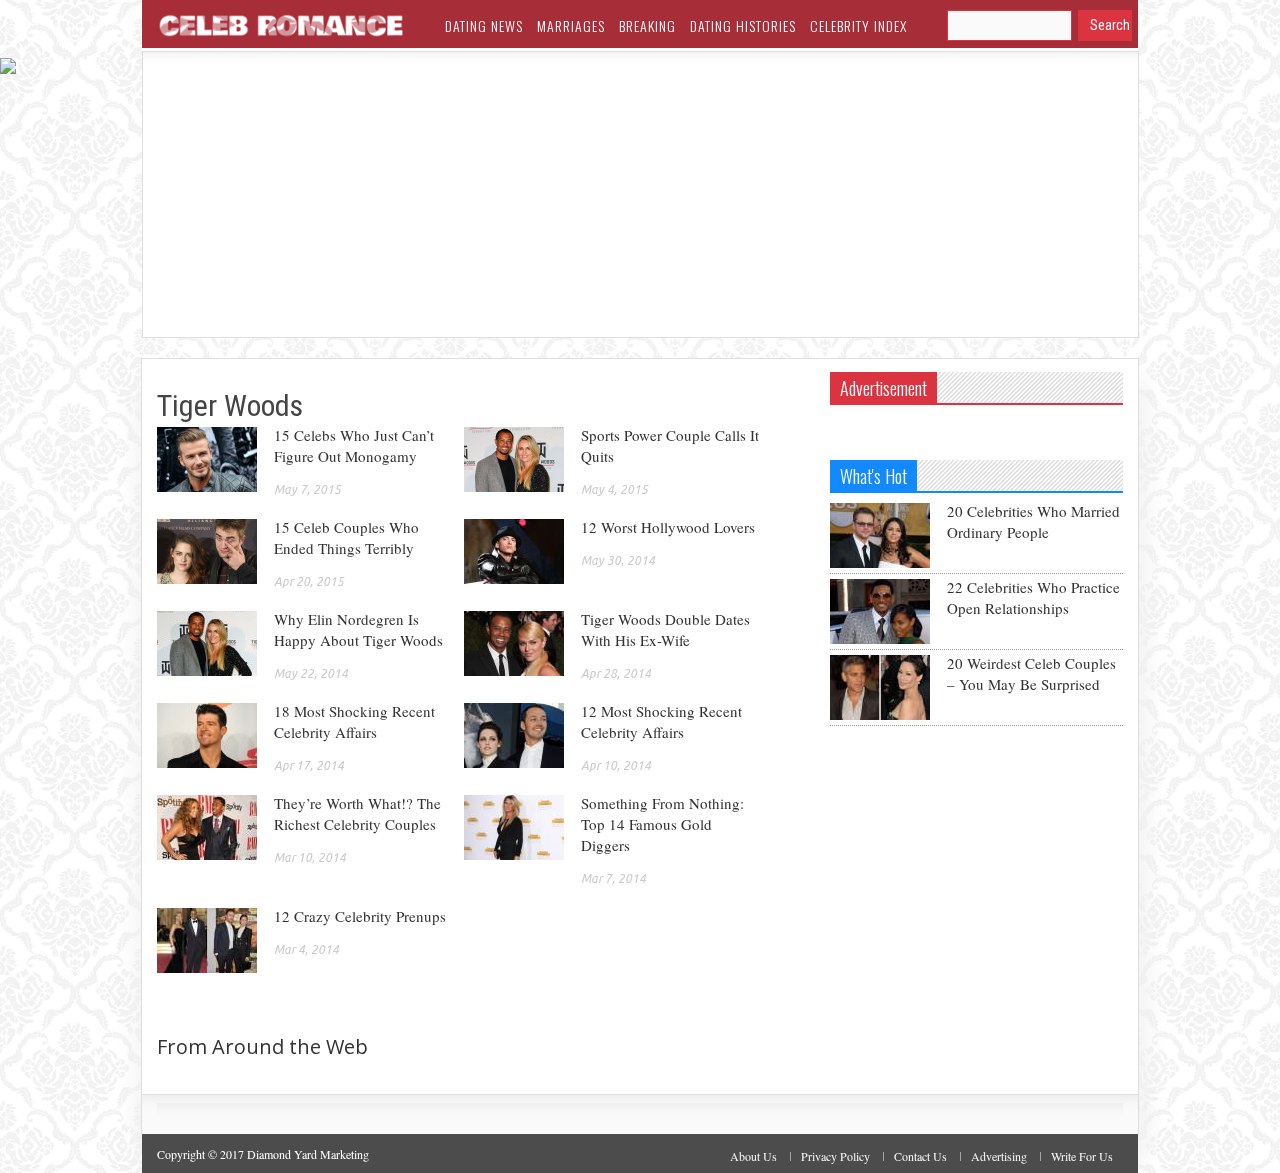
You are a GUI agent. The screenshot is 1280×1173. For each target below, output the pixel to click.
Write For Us (1082, 1156)
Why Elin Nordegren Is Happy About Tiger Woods (358, 629)
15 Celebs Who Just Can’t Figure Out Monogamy (354, 445)
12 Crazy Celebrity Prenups (360, 916)
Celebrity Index (858, 25)
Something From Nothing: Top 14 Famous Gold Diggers (662, 824)
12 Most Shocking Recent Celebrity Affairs (661, 721)
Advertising (999, 1156)
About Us (753, 1156)
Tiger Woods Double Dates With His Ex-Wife (665, 629)
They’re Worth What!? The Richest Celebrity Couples (357, 813)
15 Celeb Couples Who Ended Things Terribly (346, 537)
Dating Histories (743, 25)
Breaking (647, 25)
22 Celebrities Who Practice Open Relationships (1033, 597)
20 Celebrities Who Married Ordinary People (1033, 521)
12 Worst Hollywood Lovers (668, 527)
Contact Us (920, 1156)
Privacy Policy (835, 1156)
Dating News (484, 25)
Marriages (571, 25)
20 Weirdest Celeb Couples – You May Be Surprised (1031, 673)
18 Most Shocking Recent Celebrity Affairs (354, 721)
